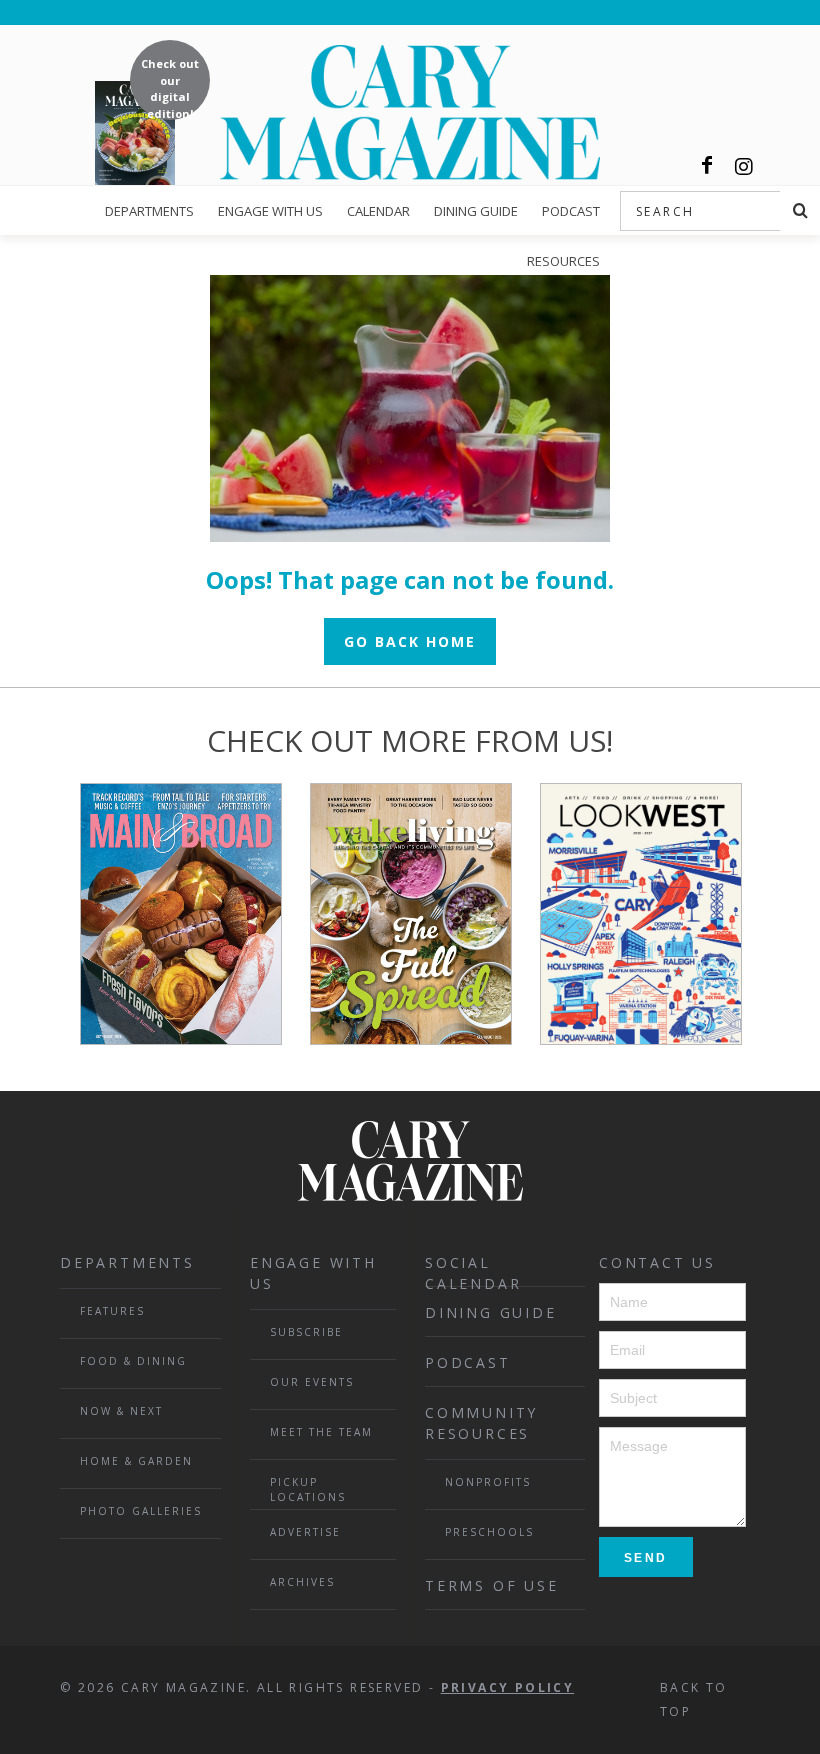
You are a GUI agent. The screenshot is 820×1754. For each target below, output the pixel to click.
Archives (302, 1582)
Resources (563, 261)
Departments (149, 211)
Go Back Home (410, 641)
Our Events (312, 1382)
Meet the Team (321, 1432)
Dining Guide (476, 211)
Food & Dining (133, 1361)
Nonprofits (488, 1482)
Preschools (489, 1532)
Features (112, 1311)
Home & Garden (136, 1461)
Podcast (571, 211)
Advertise (305, 1532)
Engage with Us (270, 211)
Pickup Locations (308, 1489)
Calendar (378, 211)
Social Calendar (473, 1270)
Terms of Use (492, 1585)
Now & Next (121, 1411)
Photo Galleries (141, 1511)
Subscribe (306, 1332)
